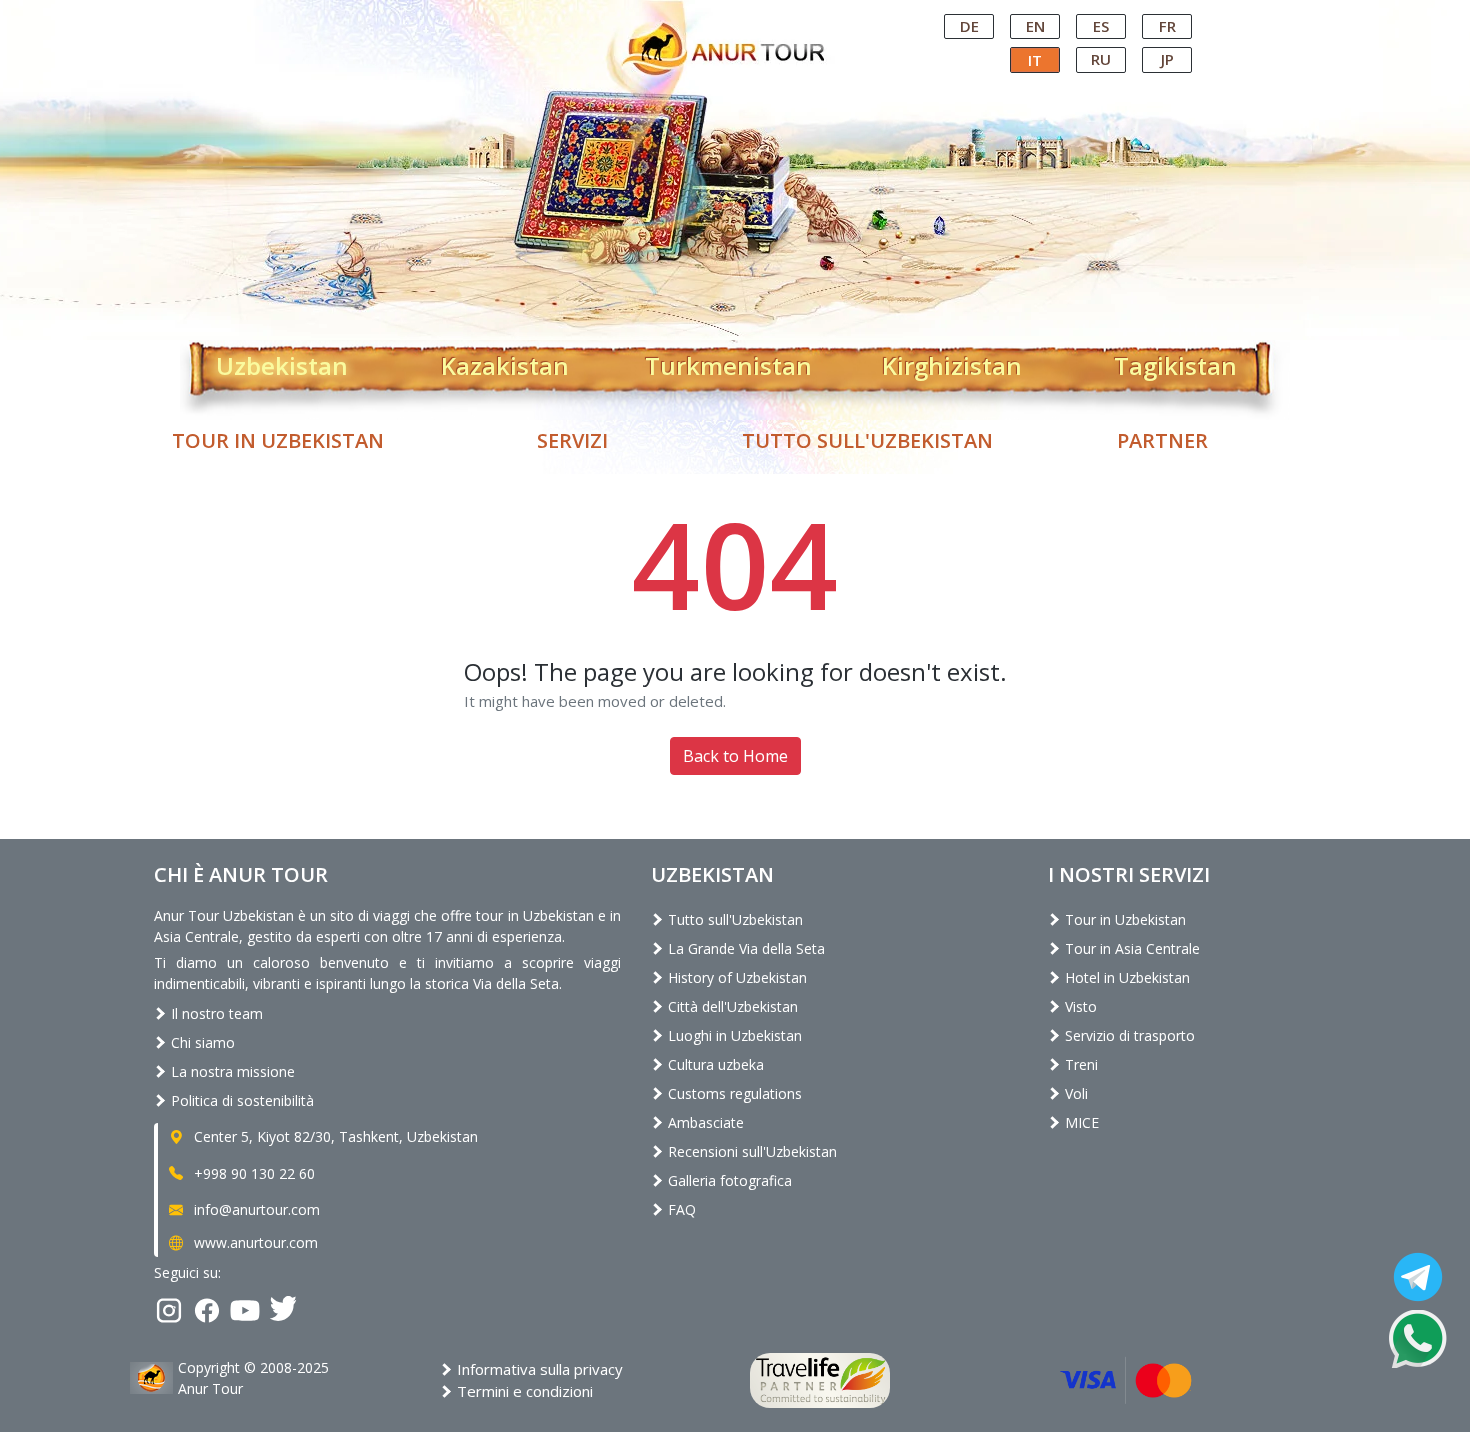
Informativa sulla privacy (538, 1369)
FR (1167, 26)
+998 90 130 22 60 (252, 1173)
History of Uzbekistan (735, 977)
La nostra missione (231, 1071)
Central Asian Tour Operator (733, 18)
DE (969, 26)
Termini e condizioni (523, 1391)
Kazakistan (505, 362)
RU (1101, 59)
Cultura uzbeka (714, 1064)
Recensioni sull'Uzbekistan (750, 1151)
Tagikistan (1175, 362)
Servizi (572, 440)
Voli (1074, 1093)
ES (1101, 26)
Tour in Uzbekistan (278, 440)
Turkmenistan (728, 362)
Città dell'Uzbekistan (731, 1006)
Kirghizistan (952, 362)
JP (1167, 59)
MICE (1080, 1122)
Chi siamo (201, 1042)
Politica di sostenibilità (240, 1100)
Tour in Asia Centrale (1130, 948)
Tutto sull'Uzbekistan (867, 440)
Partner (1162, 440)
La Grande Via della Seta (744, 948)
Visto (1079, 1006)
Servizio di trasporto (1128, 1035)
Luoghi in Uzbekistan (733, 1035)
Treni (1079, 1064)
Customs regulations (733, 1093)
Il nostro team (215, 1013)
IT (1035, 60)
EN (1035, 26)
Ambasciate (704, 1122)
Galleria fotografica (728, 1180)
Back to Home (735, 756)
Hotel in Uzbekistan (1125, 977)
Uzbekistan (282, 362)
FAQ (680, 1209)
